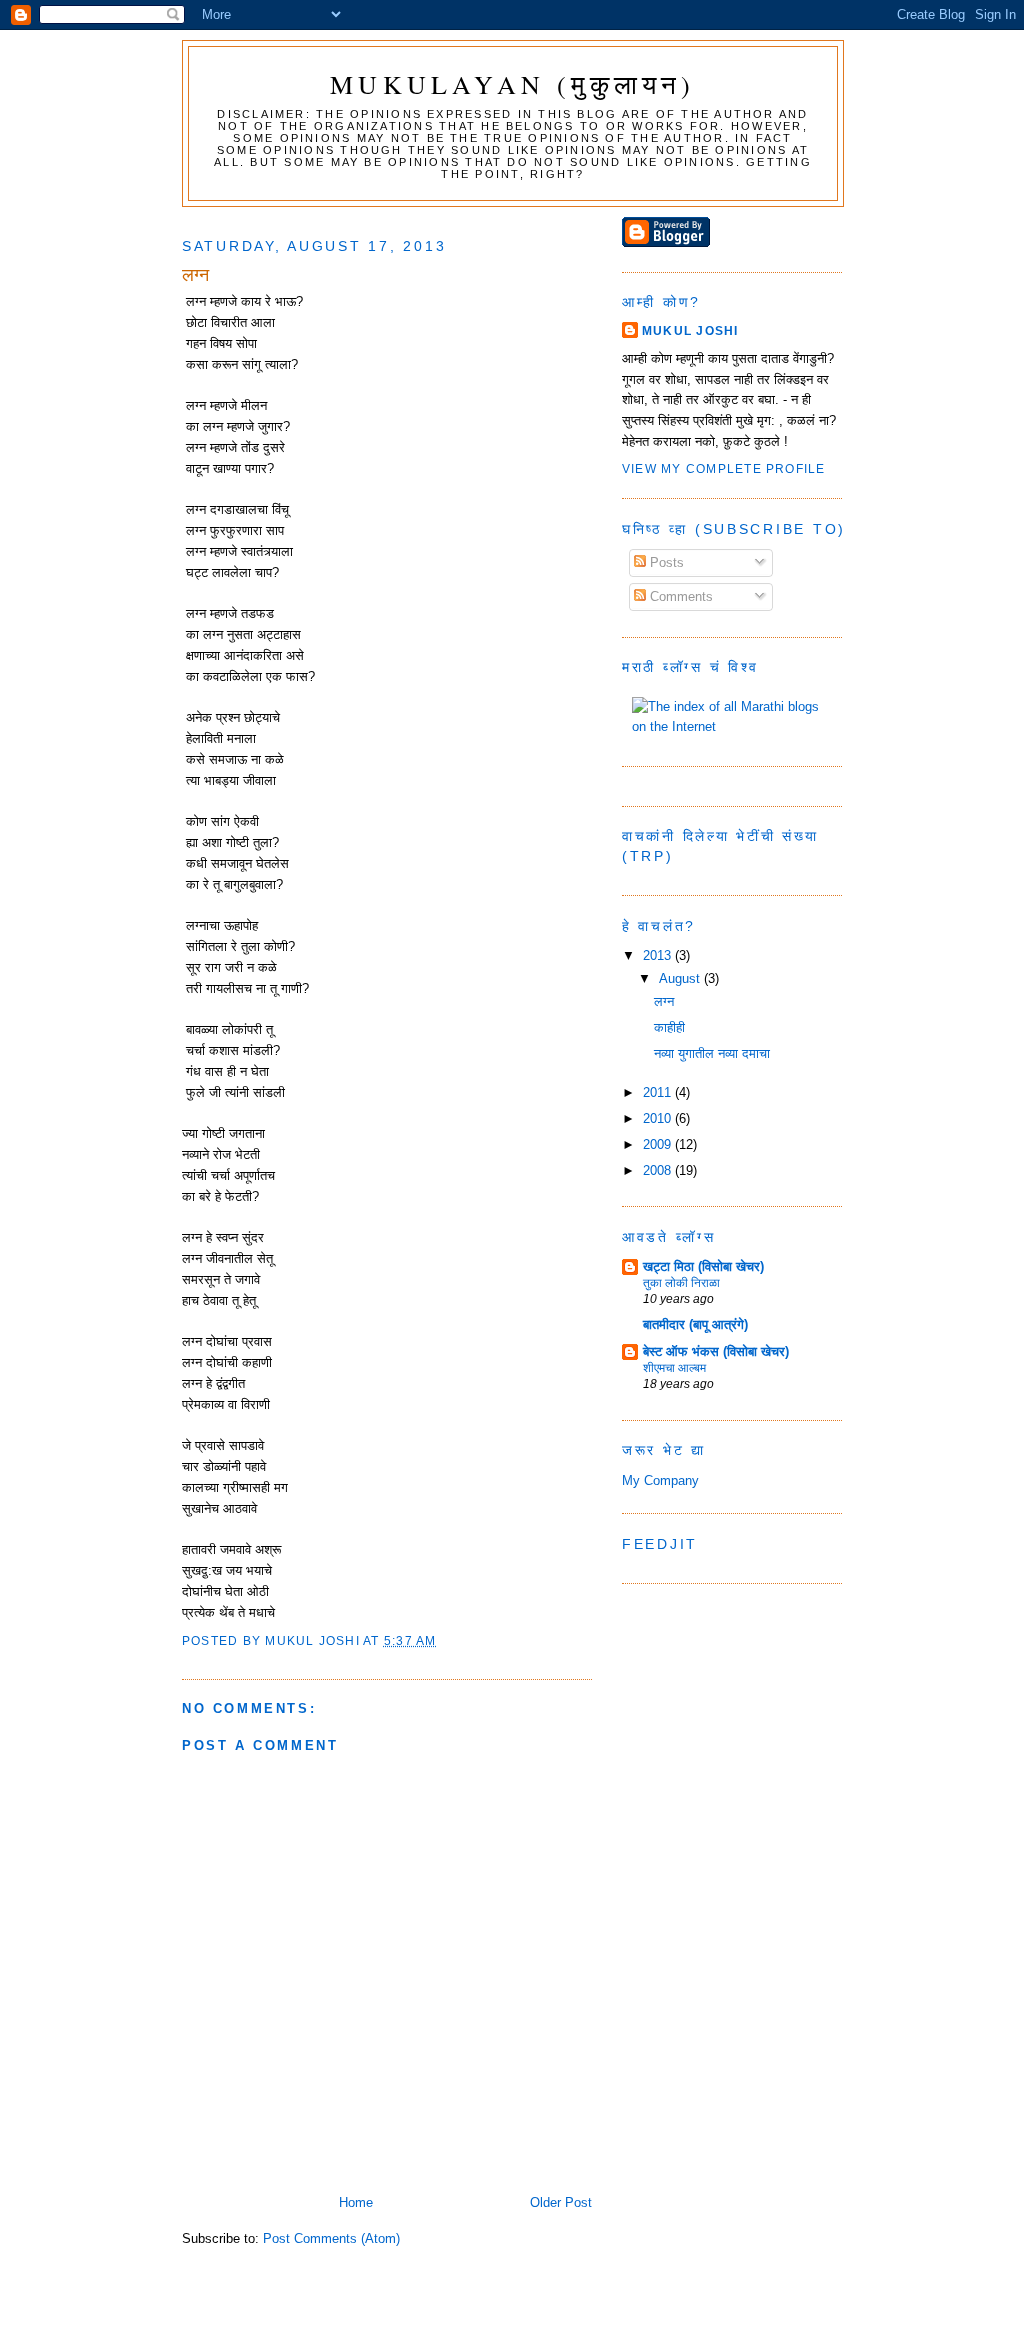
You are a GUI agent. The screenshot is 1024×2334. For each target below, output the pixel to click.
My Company (660, 1480)
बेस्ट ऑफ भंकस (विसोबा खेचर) (716, 1351)
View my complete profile (724, 469)
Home (356, 2202)
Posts (665, 562)
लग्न (664, 1001)
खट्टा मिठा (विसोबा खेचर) (703, 1266)
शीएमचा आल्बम (674, 1368)
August (681, 978)
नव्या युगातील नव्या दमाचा (712, 1053)
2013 (659, 955)
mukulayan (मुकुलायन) (512, 84)
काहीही (669, 1027)
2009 (659, 1144)
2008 (659, 1170)
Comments (679, 596)
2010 (659, 1118)
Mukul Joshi (690, 331)
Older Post (561, 2202)
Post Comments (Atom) (331, 2238)
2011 (659, 1092)
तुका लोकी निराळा (681, 1283)
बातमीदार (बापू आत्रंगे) (695, 1324)
